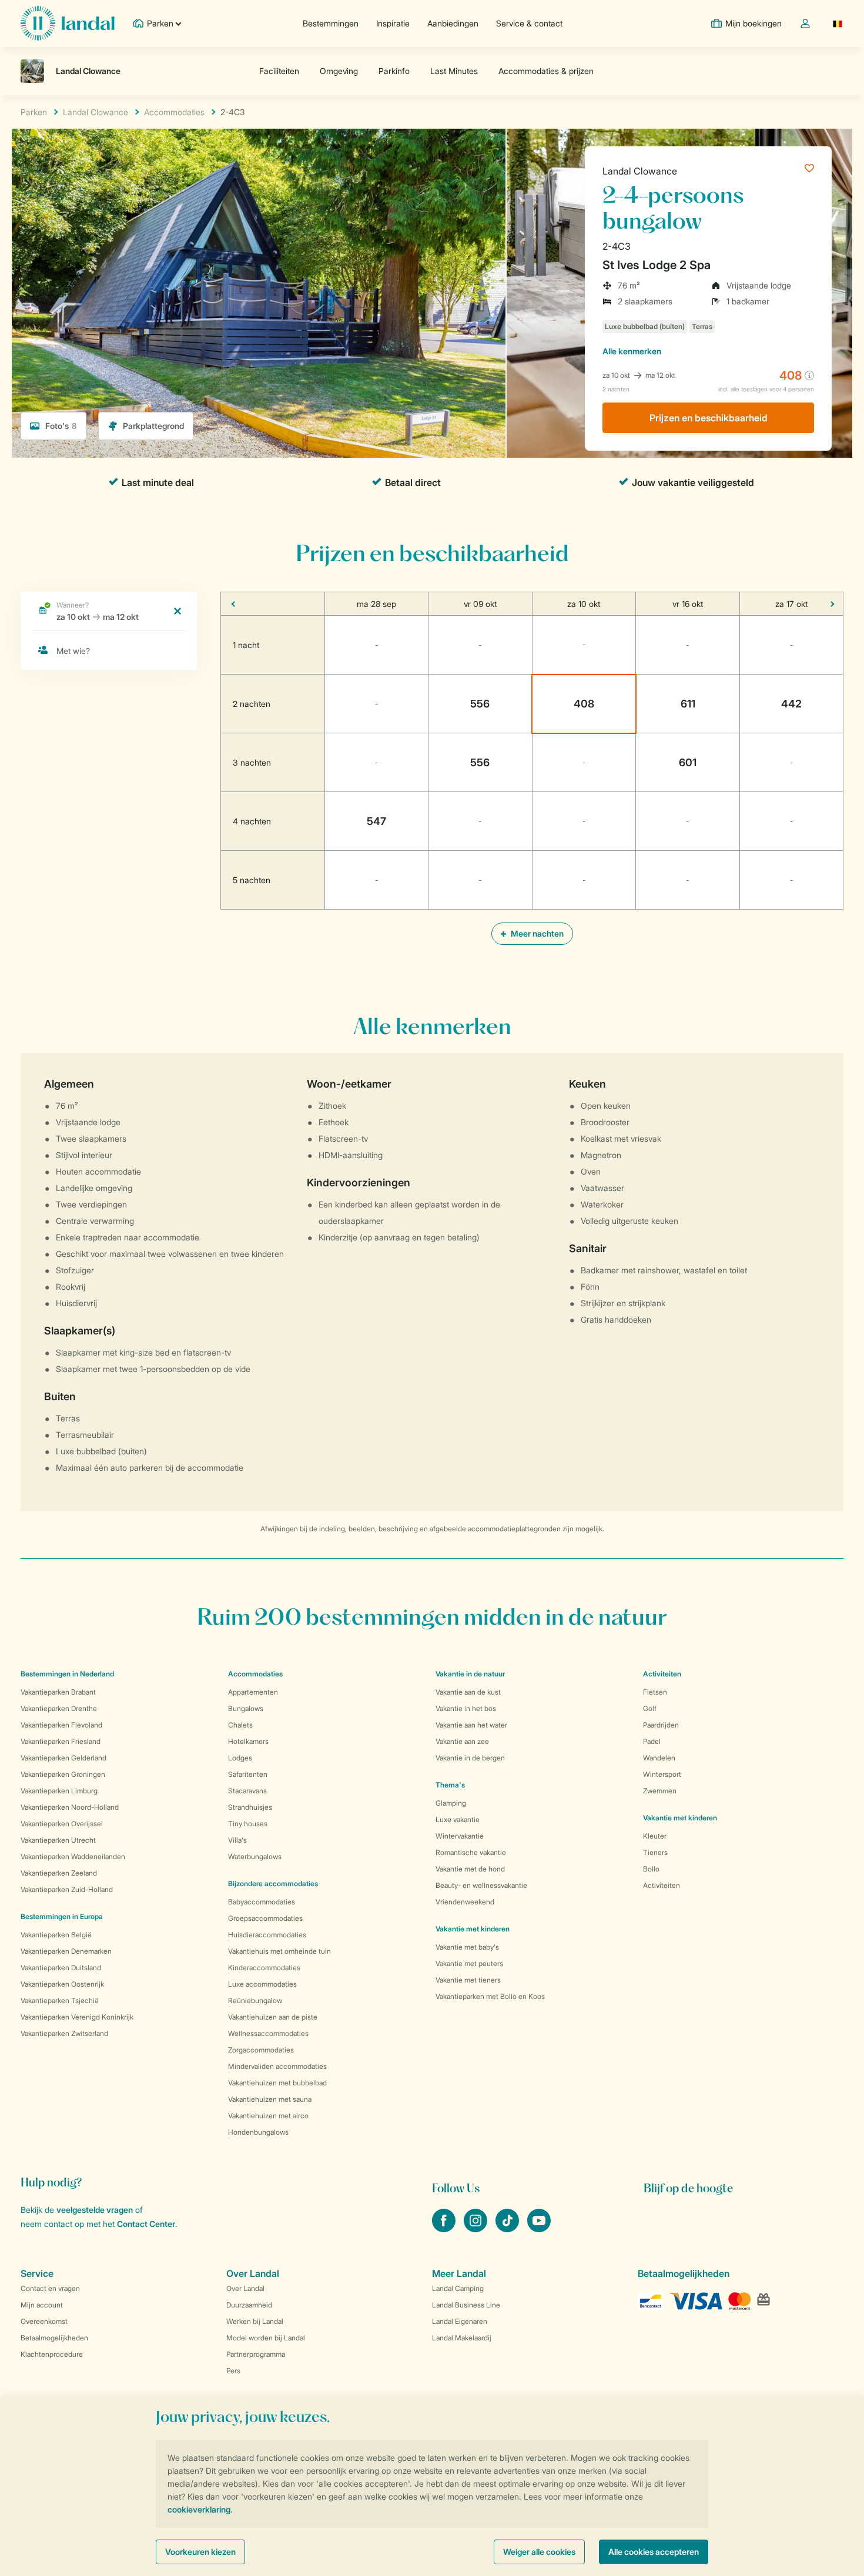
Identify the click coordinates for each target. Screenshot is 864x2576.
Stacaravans (247, 1791)
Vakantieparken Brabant (58, 1692)
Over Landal (245, 2288)
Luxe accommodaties (262, 1984)
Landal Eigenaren (460, 2321)
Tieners (655, 1852)
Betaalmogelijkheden (54, 2338)
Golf (650, 1708)
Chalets (240, 1725)
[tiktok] (508, 2229)
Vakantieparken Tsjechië (60, 2000)
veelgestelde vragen (95, 2210)
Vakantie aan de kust (468, 1692)
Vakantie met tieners (468, 1980)
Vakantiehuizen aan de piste (273, 2017)
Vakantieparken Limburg (59, 1791)
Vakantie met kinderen (473, 1929)
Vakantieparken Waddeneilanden (73, 1856)
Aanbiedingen (453, 23)
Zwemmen (660, 1791)
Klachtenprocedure (52, 2354)
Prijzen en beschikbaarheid (709, 418)
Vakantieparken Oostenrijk (62, 1984)
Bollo (651, 1869)
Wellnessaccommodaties (268, 2033)
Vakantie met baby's (467, 1947)
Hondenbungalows (258, 2132)
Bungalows (246, 1708)
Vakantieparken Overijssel (62, 1824)
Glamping (451, 1803)
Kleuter (655, 1836)
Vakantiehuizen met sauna (270, 2099)
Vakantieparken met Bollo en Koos (490, 1996)
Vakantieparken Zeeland (59, 1873)
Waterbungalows (255, 1856)
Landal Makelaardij (462, 2338)
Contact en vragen (50, 2288)
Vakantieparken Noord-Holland (70, 1807)
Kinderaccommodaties (264, 1968)
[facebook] (445, 2229)
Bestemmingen (331, 23)
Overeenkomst (44, 2321)
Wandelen (659, 1758)
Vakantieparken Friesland (61, 1741)
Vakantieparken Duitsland (61, 1968)
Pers (233, 2371)
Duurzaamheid (249, 2305)
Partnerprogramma (256, 2354)
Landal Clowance (640, 171)
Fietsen (655, 1692)
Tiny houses (248, 1824)
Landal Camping (458, 2288)
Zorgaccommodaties (261, 2050)
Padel (652, 1741)
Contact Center (146, 2224)
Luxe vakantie (458, 1819)
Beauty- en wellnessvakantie (481, 1885)
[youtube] (539, 2229)
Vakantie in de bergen (470, 1758)
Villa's (237, 1840)
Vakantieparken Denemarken (66, 1951)
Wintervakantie (460, 1836)
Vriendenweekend (465, 1902)
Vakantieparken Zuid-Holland (67, 1889)
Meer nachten (536, 933)
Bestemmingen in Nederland (67, 1674)
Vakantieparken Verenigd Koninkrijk (77, 2017)
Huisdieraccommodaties (267, 1935)
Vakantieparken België (56, 1935)
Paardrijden (661, 1725)
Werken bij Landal (255, 2321)
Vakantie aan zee (462, 1741)
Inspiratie (393, 23)
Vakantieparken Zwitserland (64, 2033)
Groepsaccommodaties (265, 1918)
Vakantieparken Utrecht (58, 1840)
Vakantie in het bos (466, 1708)
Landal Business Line (466, 2305)
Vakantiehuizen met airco (268, 2116)
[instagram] (477, 2229)
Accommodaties (255, 1674)
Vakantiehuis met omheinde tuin (279, 1951)
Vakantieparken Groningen (63, 1774)
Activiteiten (662, 1885)
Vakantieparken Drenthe (59, 1708)
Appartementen (253, 1692)
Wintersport (662, 1774)
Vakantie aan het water (471, 1725)
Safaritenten (248, 1774)
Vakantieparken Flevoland (61, 1725)
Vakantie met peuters (469, 1963)
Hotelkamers (248, 1741)
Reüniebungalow (255, 2000)
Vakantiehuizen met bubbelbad (277, 2083)
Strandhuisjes (250, 1807)
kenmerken (632, 351)
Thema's (450, 1785)
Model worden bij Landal (266, 2338)
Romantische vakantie (471, 1852)
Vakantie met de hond (470, 1869)
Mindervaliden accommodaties (277, 2066)
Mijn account (42, 2305)
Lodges (240, 1758)
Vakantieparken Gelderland (63, 1758)
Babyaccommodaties (262, 1902)
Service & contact (529, 23)
